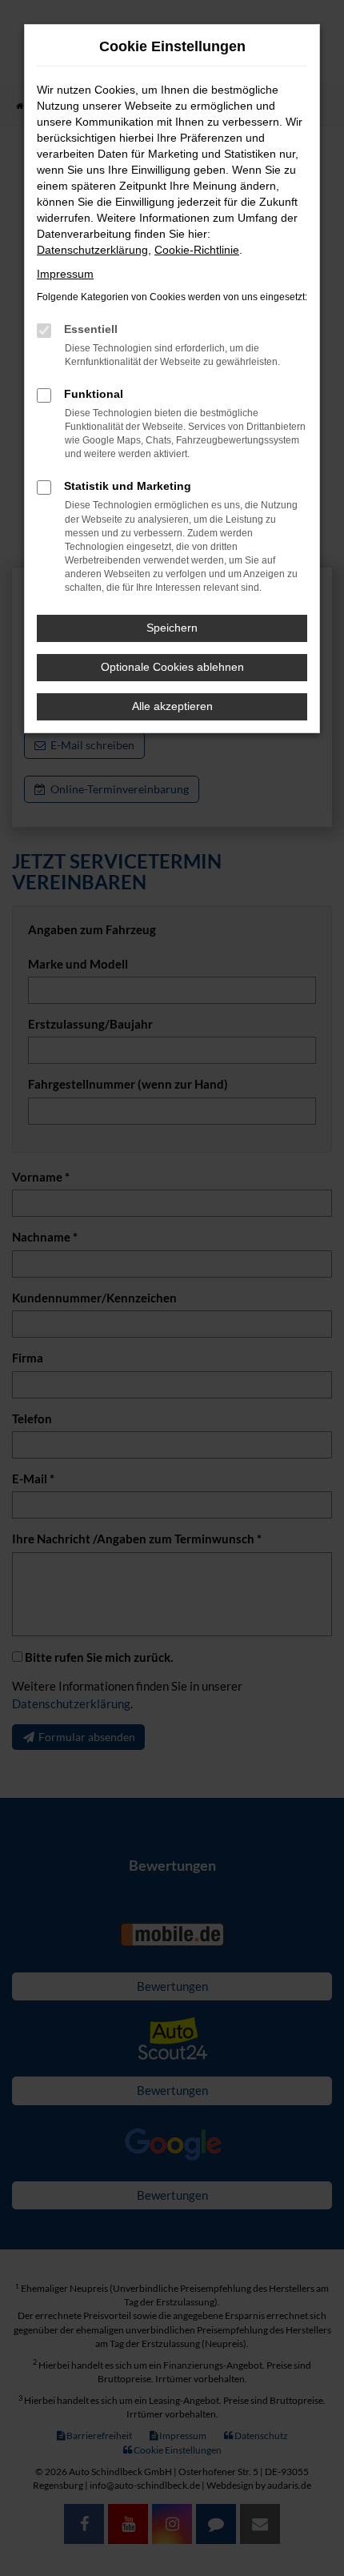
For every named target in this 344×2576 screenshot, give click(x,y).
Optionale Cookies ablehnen (172, 667)
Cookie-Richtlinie (197, 250)
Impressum (65, 274)
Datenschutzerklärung (92, 250)
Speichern (172, 628)
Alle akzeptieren (172, 706)
